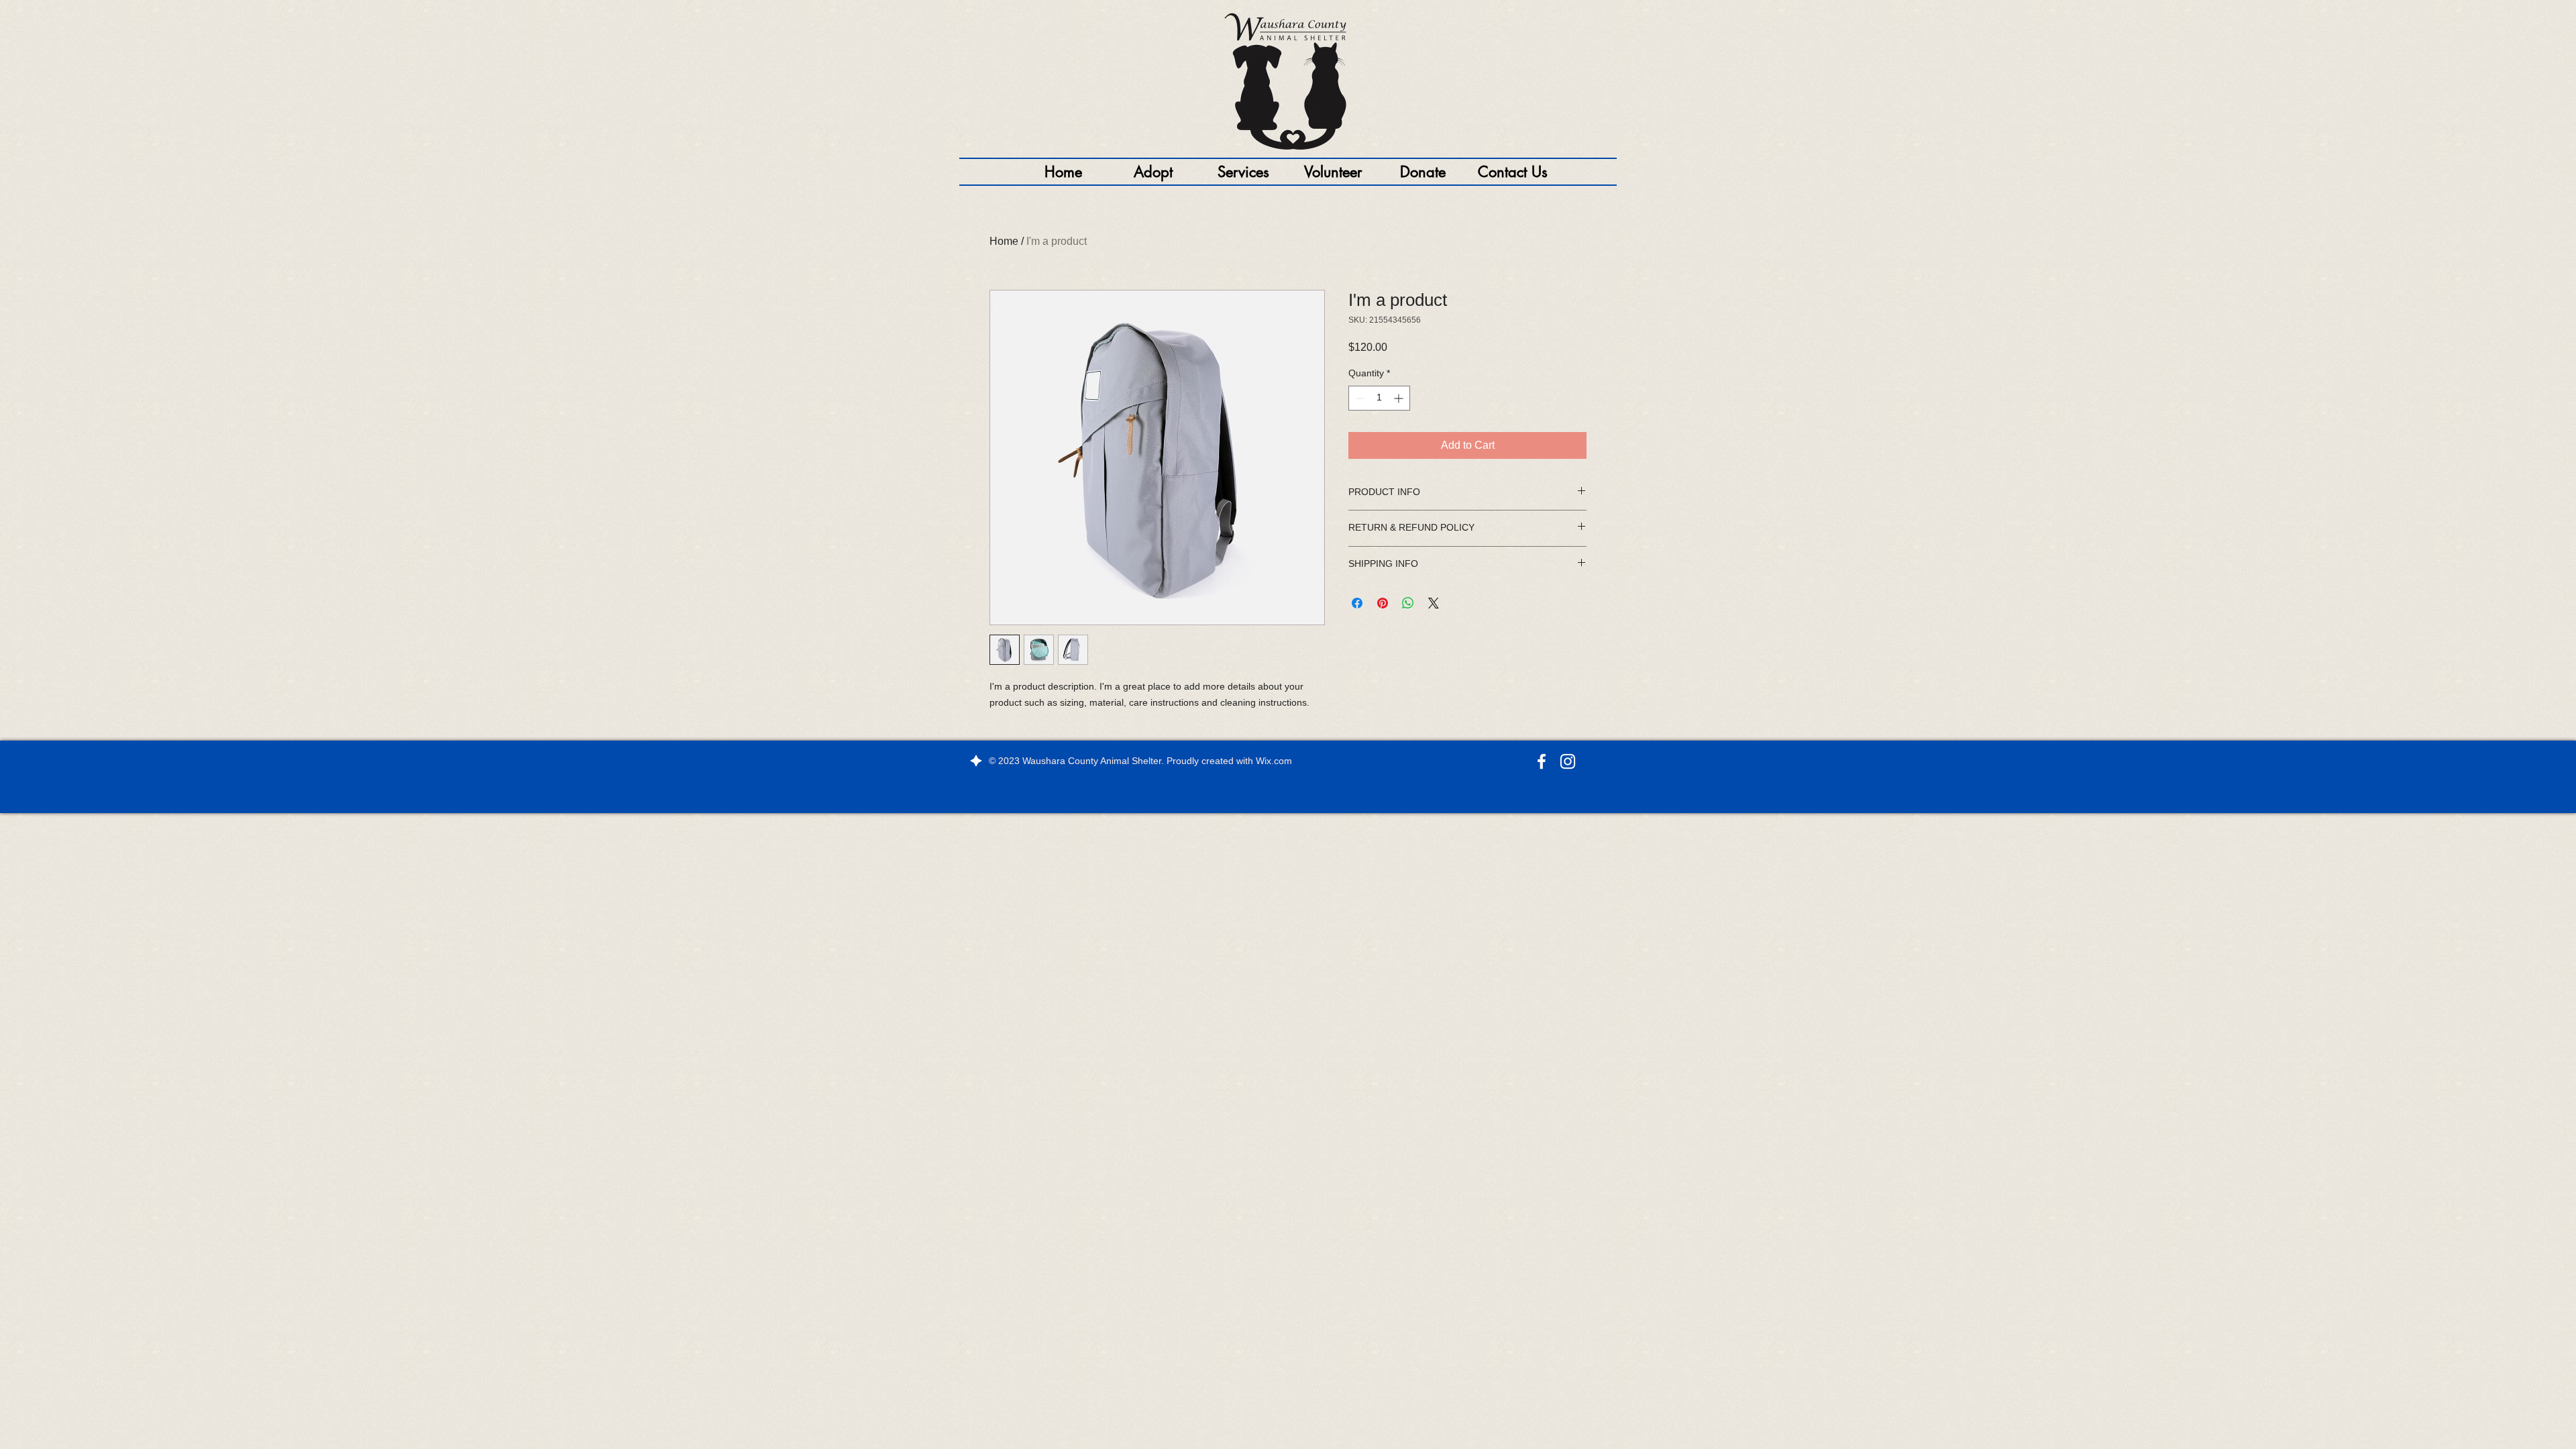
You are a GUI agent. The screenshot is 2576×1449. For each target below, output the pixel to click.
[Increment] (1400, 398)
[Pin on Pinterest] (1383, 603)
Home (1004, 241)
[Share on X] (1434, 603)
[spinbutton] (1379, 398)
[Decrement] (1359, 398)
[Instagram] (1568, 761)
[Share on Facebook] (1357, 603)
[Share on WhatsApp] (1408, 603)
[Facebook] (1542, 761)
